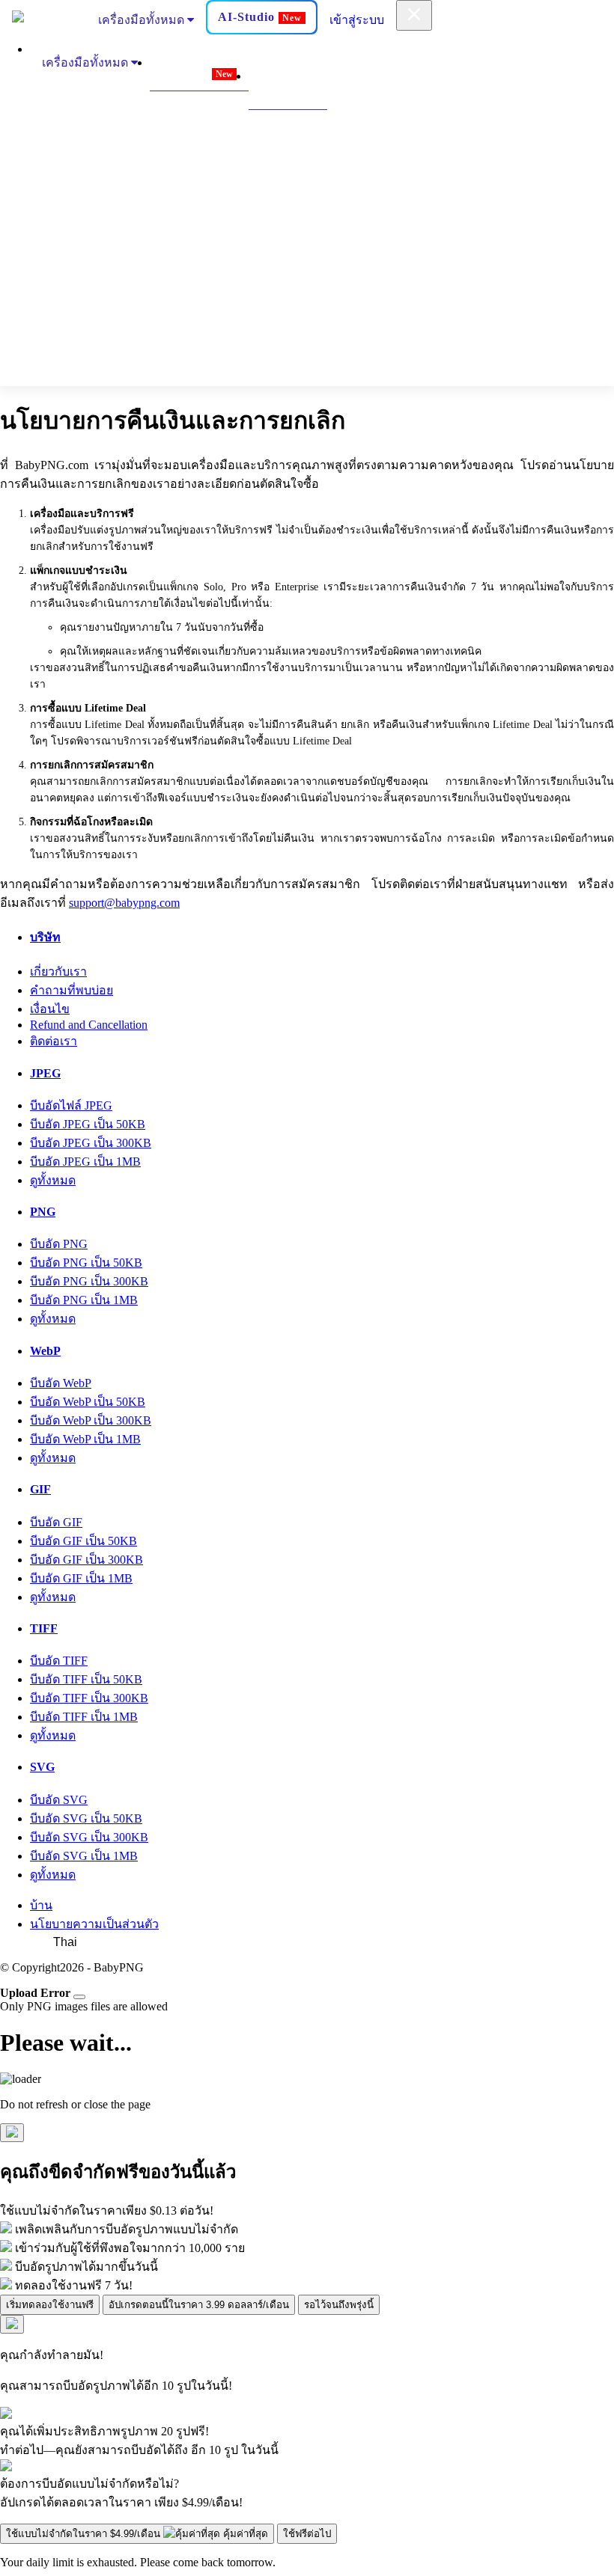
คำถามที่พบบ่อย (72, 990)
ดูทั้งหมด (53, 1180)
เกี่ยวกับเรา (58, 972)
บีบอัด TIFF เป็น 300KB (89, 1698)
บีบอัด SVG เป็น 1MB (84, 1856)
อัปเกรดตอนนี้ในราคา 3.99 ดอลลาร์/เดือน (199, 2305)
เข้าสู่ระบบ (357, 20)
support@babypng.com (124, 903)
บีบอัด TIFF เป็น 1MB (84, 1717)
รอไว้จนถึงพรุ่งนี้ (339, 2305)
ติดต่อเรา (54, 1041)
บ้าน (41, 1905)
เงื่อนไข (50, 1009)
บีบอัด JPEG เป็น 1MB (85, 1162)
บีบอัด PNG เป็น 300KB (89, 1281)
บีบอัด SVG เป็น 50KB (86, 1818)
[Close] (79, 1997)
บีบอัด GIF (56, 1522)
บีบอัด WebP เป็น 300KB (91, 1420)
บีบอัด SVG (59, 1800)
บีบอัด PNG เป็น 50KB (86, 1263)
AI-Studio (260, 17)
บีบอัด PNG (59, 1244)
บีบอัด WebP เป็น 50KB (88, 1402)
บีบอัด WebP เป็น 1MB (85, 1439)
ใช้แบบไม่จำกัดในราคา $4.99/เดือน (137, 2534)
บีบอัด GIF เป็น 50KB (83, 1541)
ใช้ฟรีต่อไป (307, 2534)
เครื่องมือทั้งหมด (143, 20)
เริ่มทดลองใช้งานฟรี (50, 2305)
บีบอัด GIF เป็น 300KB (86, 1560)
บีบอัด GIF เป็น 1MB (81, 1578)
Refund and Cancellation (89, 1025)
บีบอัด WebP (61, 1383)
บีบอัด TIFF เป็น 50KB (86, 1679)
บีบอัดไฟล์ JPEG (71, 1105)
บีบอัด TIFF (59, 1661)
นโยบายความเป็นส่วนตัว (94, 1924)
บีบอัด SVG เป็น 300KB (89, 1837)
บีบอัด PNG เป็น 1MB (84, 1300)
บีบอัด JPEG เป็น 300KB (91, 1143)
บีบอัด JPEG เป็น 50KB (88, 1124)
